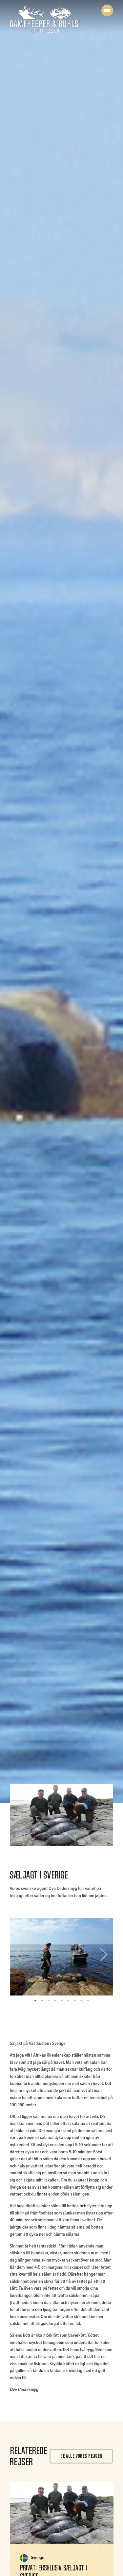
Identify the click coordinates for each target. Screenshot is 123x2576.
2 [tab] (42, 2000)
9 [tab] (88, 2000)
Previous (22, 1957)
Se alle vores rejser (81, 2456)
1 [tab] (35, 2000)
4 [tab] (55, 2000)
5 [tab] (62, 2000)
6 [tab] (68, 2000)
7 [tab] (75, 2000)
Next (102, 1957)
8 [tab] (81, 2000)
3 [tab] (49, 2000)
